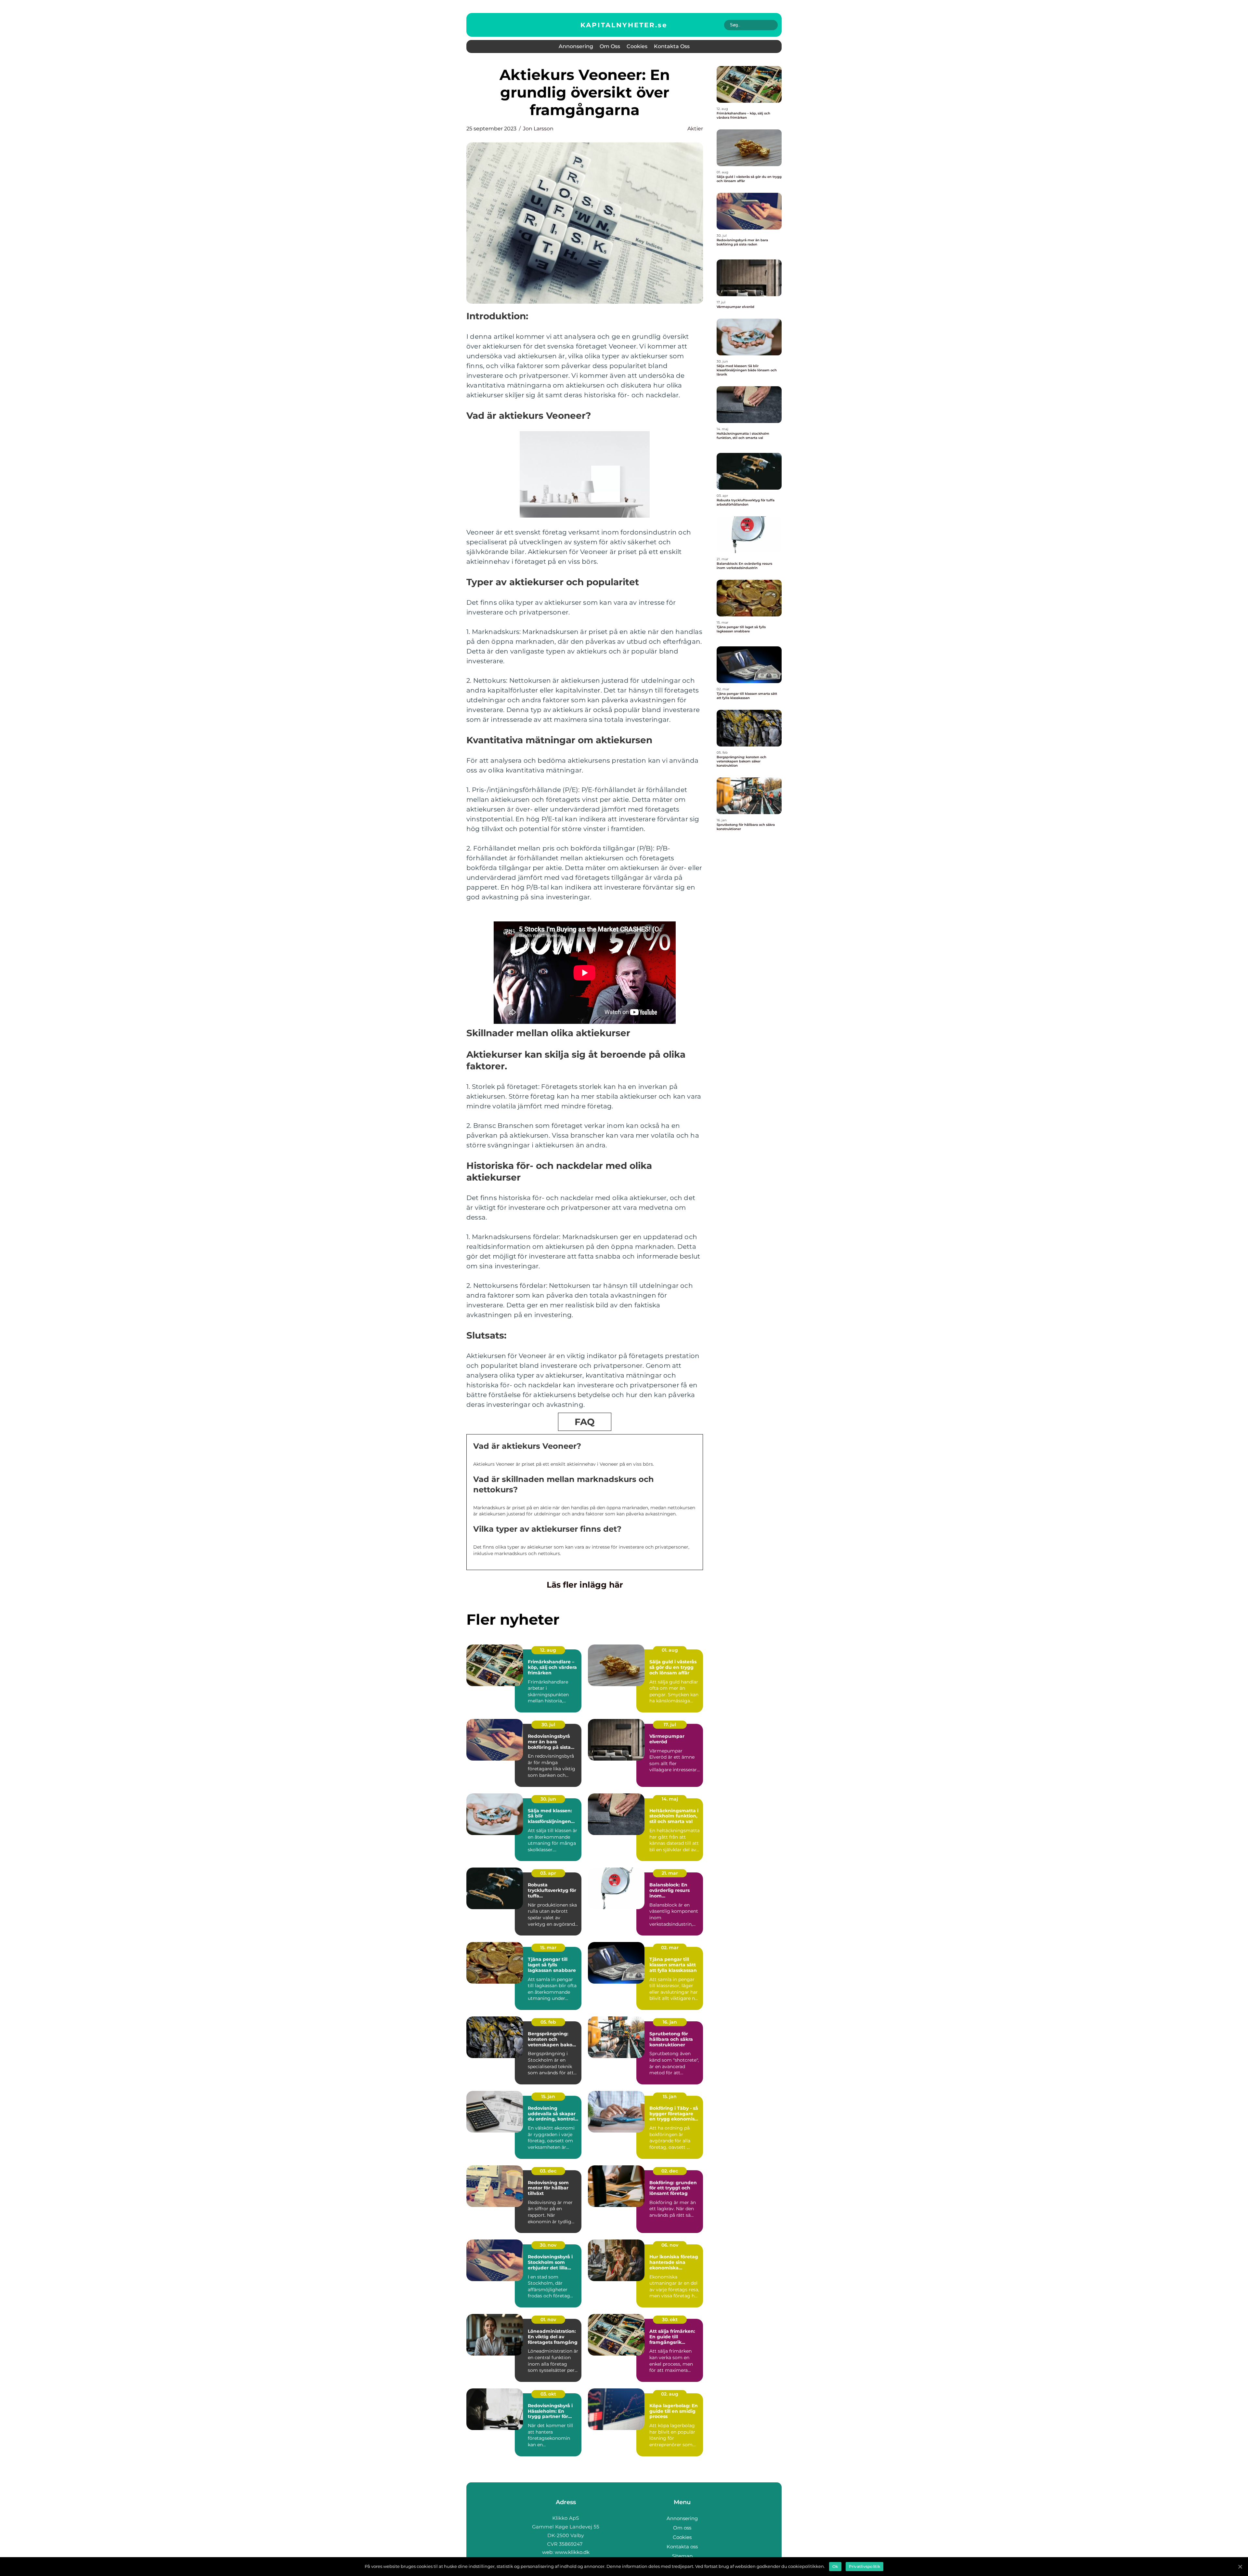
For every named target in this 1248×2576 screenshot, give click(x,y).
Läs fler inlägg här (585, 1585)
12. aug (548, 1650)
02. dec (670, 2171)
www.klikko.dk (572, 2552)
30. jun (548, 1799)
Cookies (637, 46)
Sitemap (682, 2556)
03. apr (548, 1873)
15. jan (548, 2096)
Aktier (695, 129)
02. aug (670, 2394)
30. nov (548, 2245)
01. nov (548, 2319)
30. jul (548, 1724)
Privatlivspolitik (864, 2566)
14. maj (670, 1799)
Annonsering (576, 46)
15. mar (548, 1948)
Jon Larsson (538, 129)
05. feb (548, 2022)
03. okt (548, 2394)
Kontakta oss (672, 46)
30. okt (670, 2319)
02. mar (670, 1948)
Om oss (610, 46)
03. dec (548, 2171)
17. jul (670, 1724)
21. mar (670, 1873)
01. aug (670, 1650)
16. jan (670, 2022)
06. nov (670, 2245)
